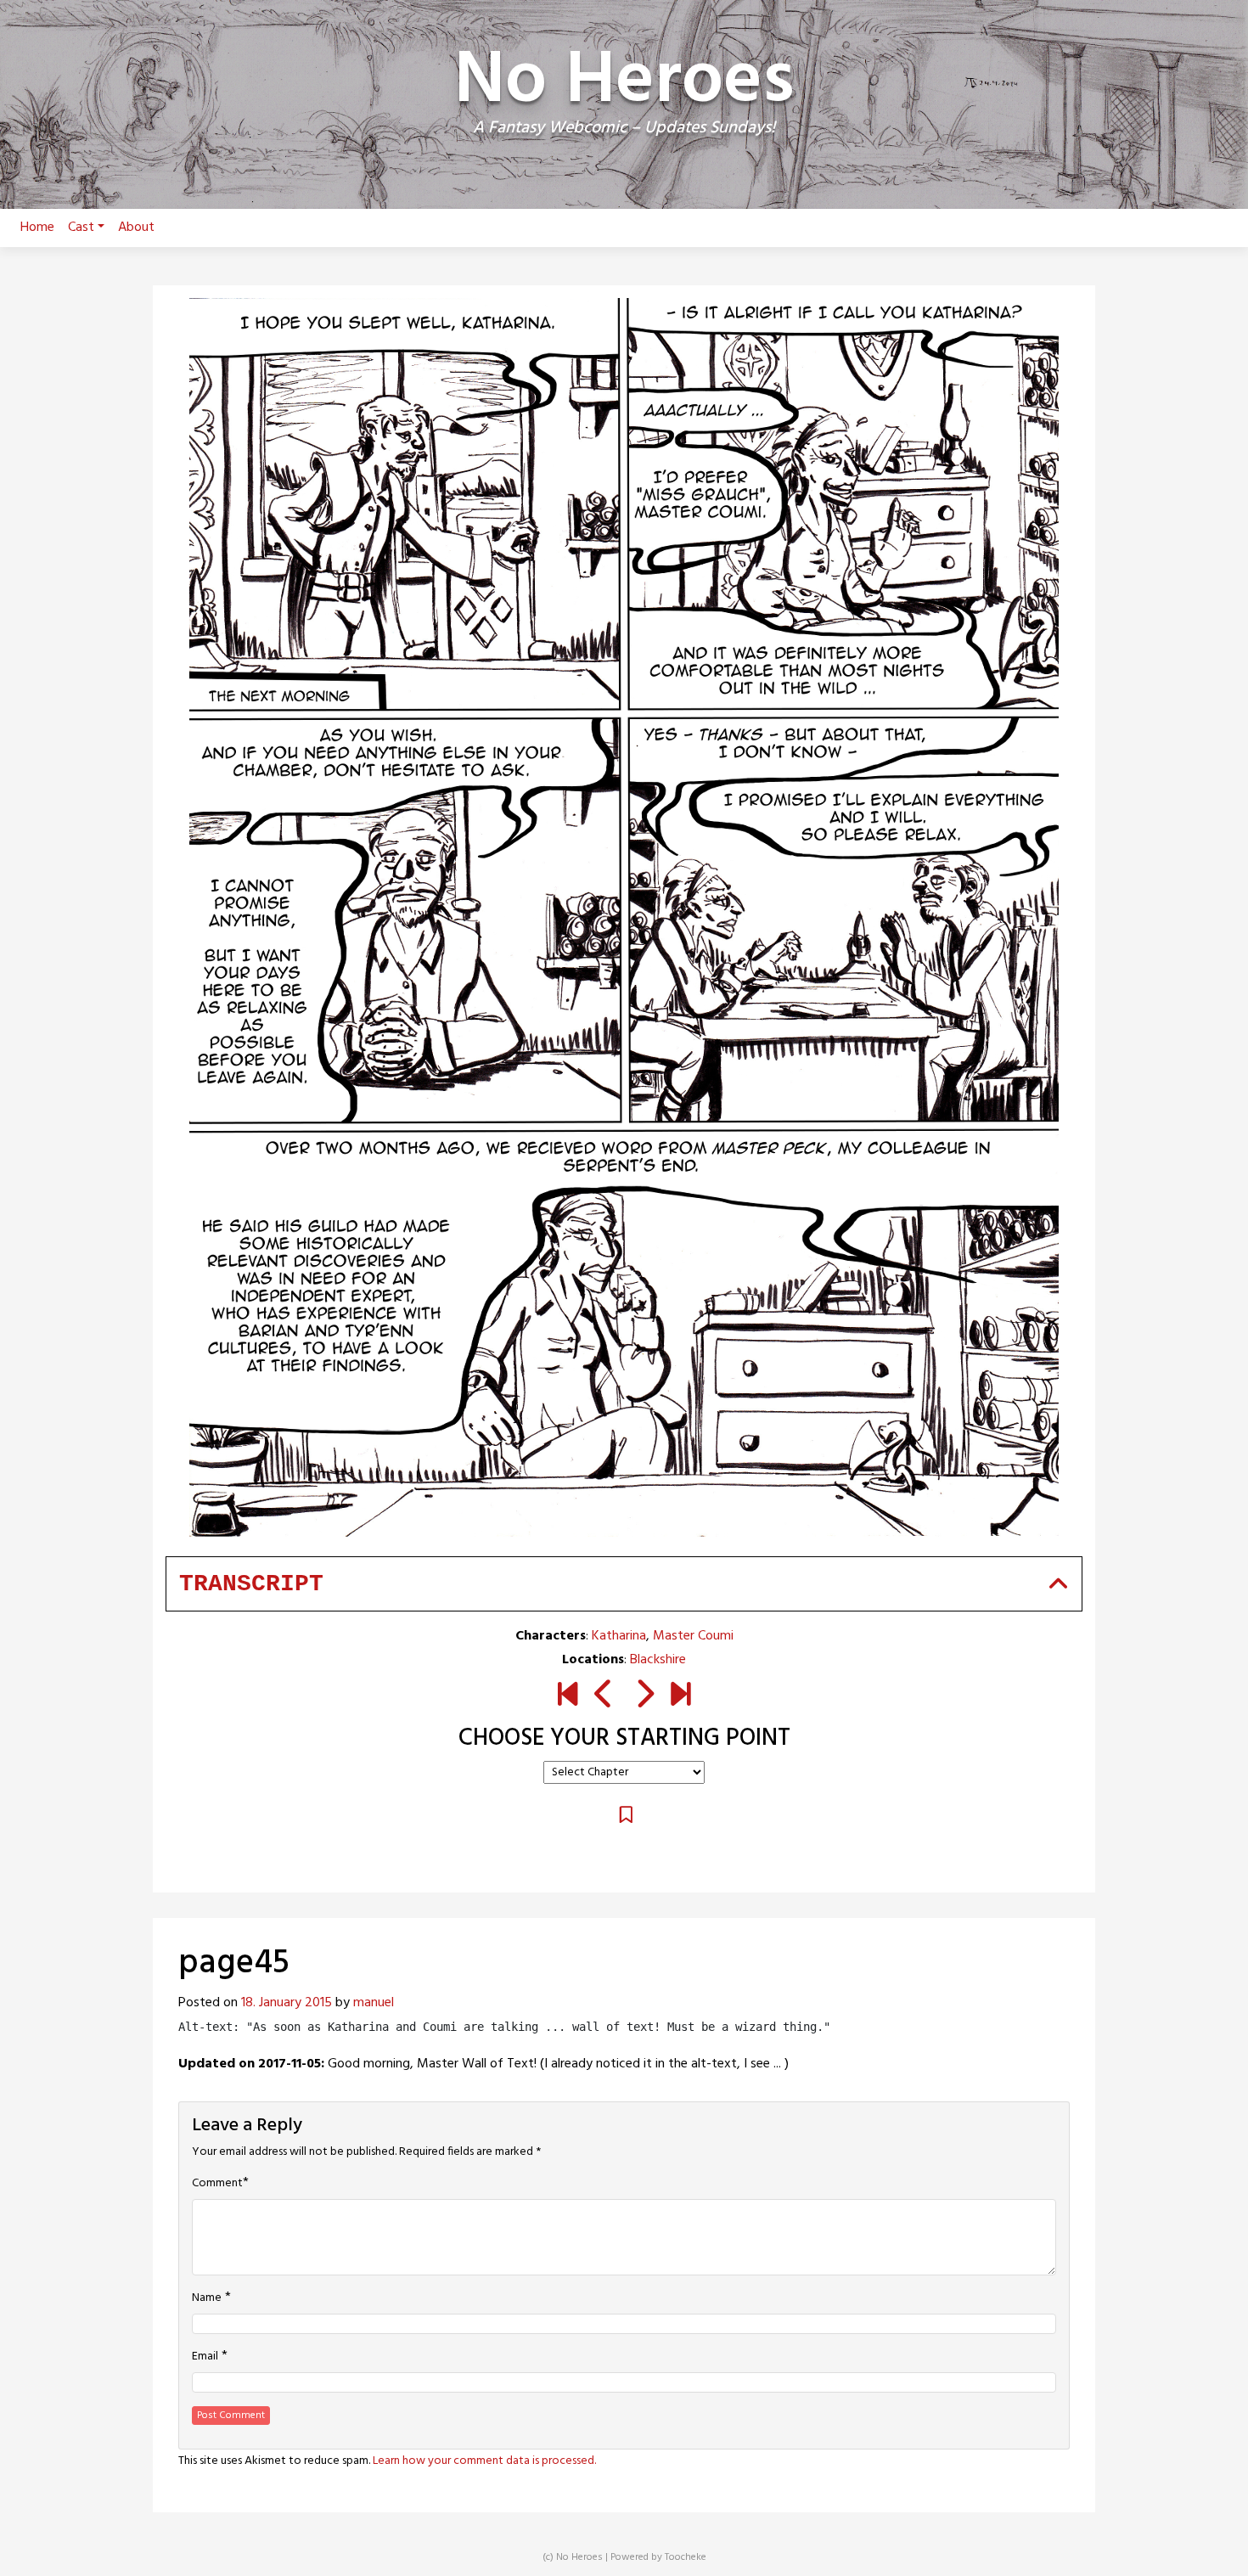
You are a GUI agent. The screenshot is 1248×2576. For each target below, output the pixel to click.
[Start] (568, 1696)
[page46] (644, 1696)
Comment (217, 2184)
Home (37, 228)
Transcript (251, 1584)
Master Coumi (693, 1636)
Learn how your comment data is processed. (484, 2461)
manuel (374, 2003)
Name (207, 2298)
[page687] (680, 1696)
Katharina (619, 1636)
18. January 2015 (287, 2003)
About (136, 228)
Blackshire (658, 1660)
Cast (81, 228)
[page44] (604, 1696)
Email (205, 2357)
